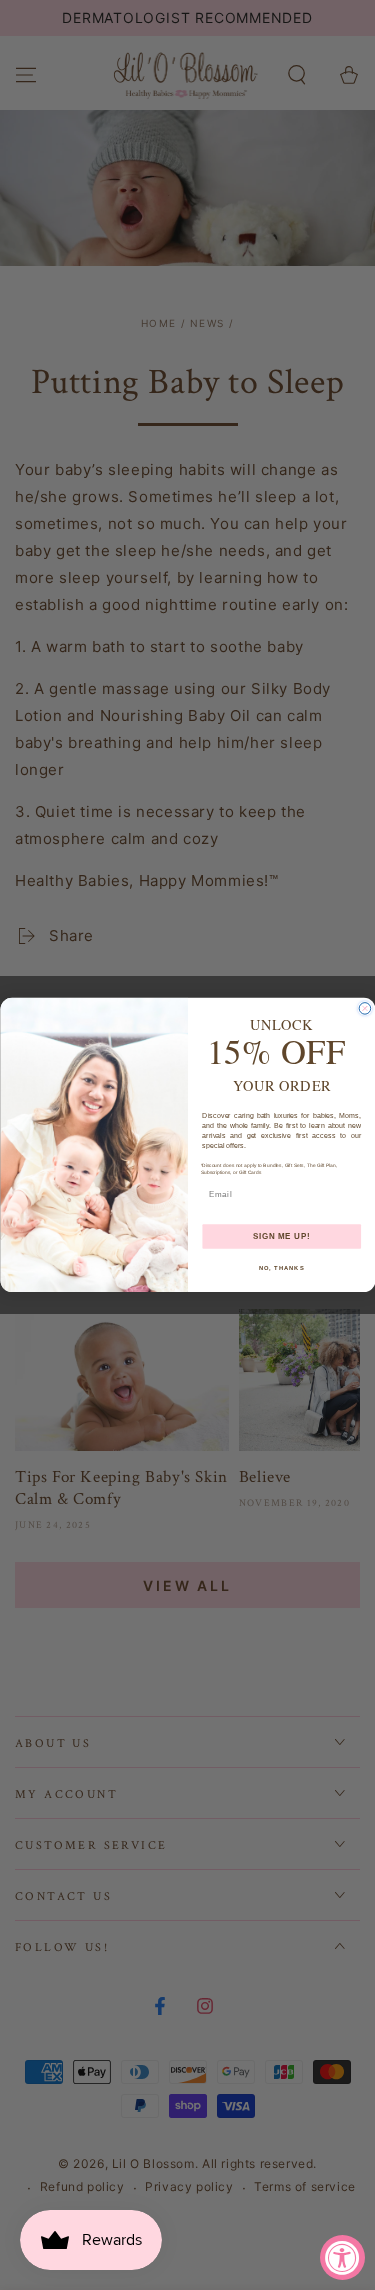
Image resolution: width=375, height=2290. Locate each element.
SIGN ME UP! (281, 1236)
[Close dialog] (365, 1009)
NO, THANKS (281, 1268)
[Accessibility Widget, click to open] (342, 2257)
